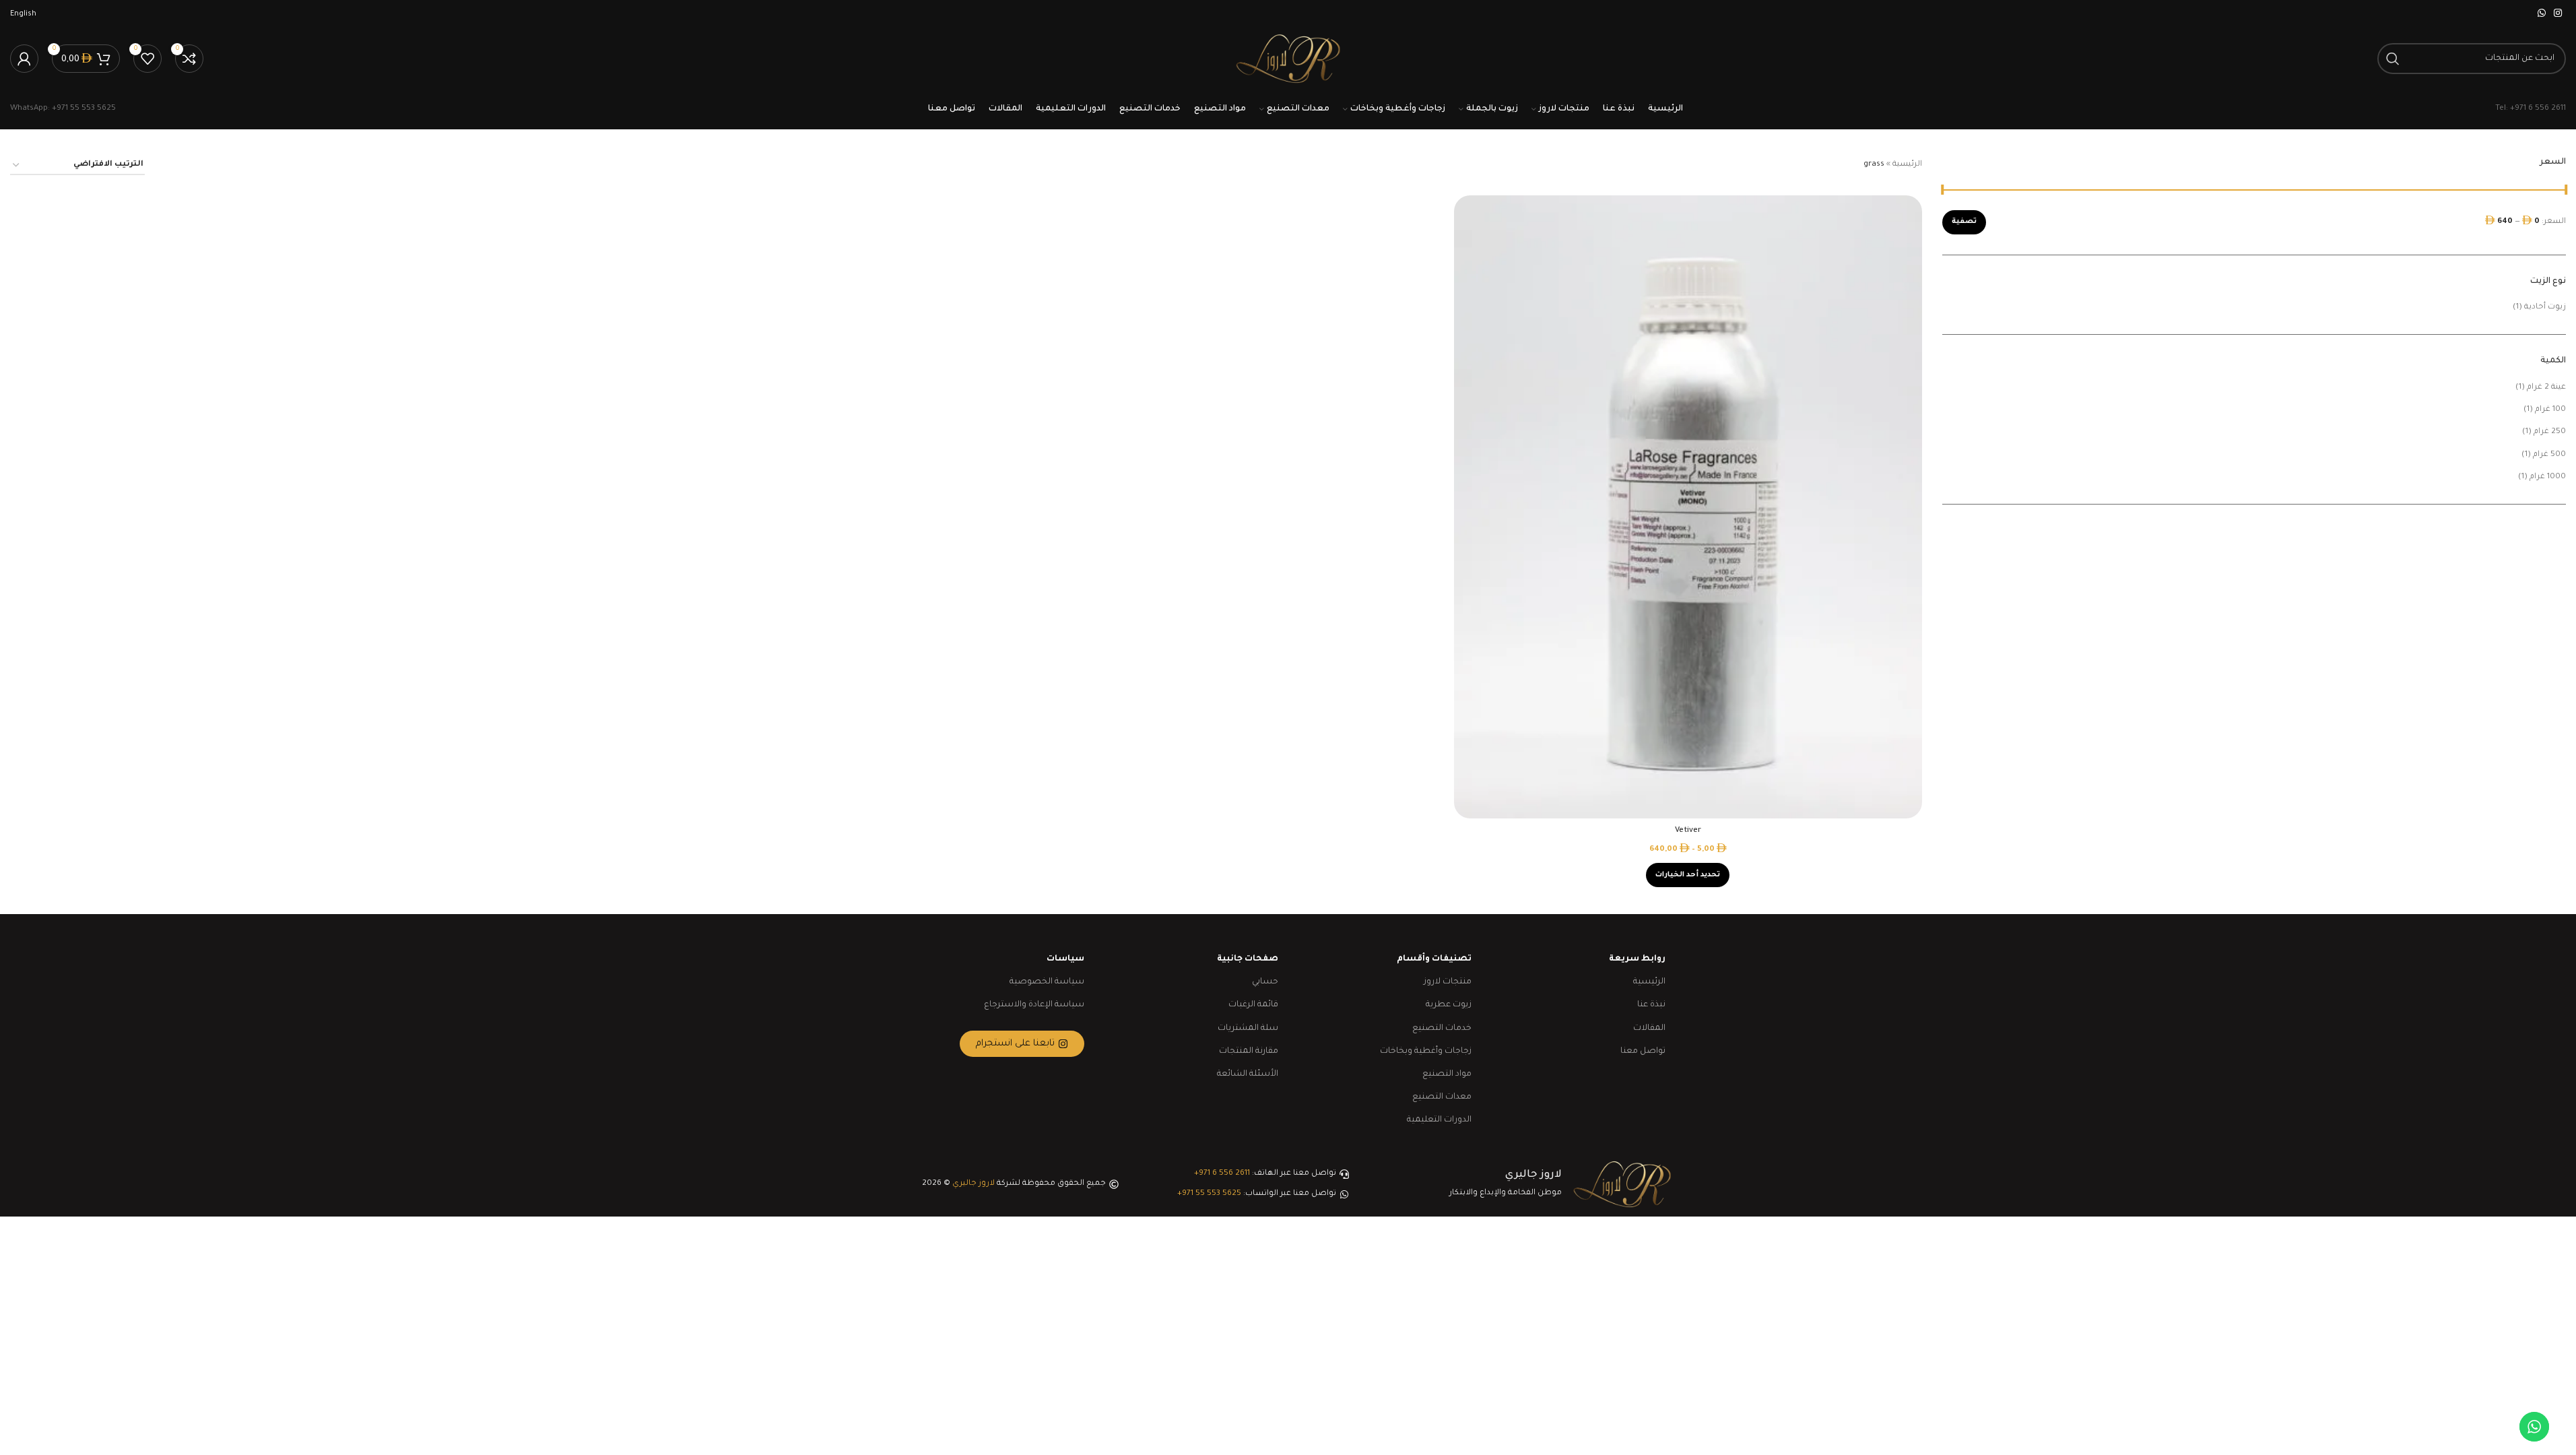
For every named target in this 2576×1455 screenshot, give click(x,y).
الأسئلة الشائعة (1248, 1074)
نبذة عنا (1651, 1005)
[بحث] (2393, 59)
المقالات (1649, 1029)
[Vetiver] (1688, 507)
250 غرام (2550, 432)
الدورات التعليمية (1439, 1120)
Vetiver (1688, 831)
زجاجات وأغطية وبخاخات (1426, 1052)
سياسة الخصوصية (1047, 982)
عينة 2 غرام (2546, 388)
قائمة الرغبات (1253, 1005)
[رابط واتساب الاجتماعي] (2542, 14)
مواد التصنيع (1447, 1074)
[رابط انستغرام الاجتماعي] (2558, 14)
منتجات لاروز (1448, 982)
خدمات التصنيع (1442, 1029)
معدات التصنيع (1442, 1097)
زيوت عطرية (1449, 1005)
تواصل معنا (1643, 1052)
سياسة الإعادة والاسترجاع (1034, 1005)
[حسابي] (24, 59)
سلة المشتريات (1248, 1029)
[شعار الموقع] (1288, 60)
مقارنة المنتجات (1249, 1052)
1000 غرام (2548, 477)
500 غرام (2549, 455)
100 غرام (2550, 410)
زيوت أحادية (2545, 308)
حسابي (1265, 982)
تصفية (1964, 222)
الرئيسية (1907, 165)
